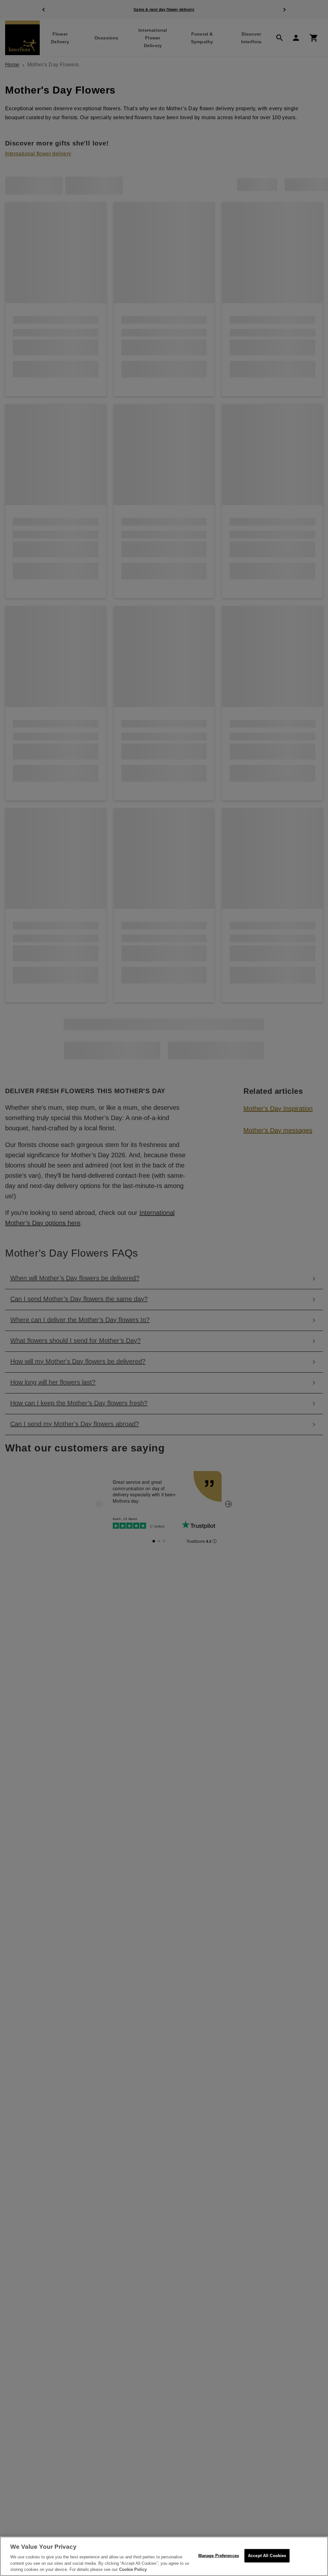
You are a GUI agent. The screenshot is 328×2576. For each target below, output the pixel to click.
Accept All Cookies (267, 2556)
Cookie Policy (133, 2569)
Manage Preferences (219, 2556)
